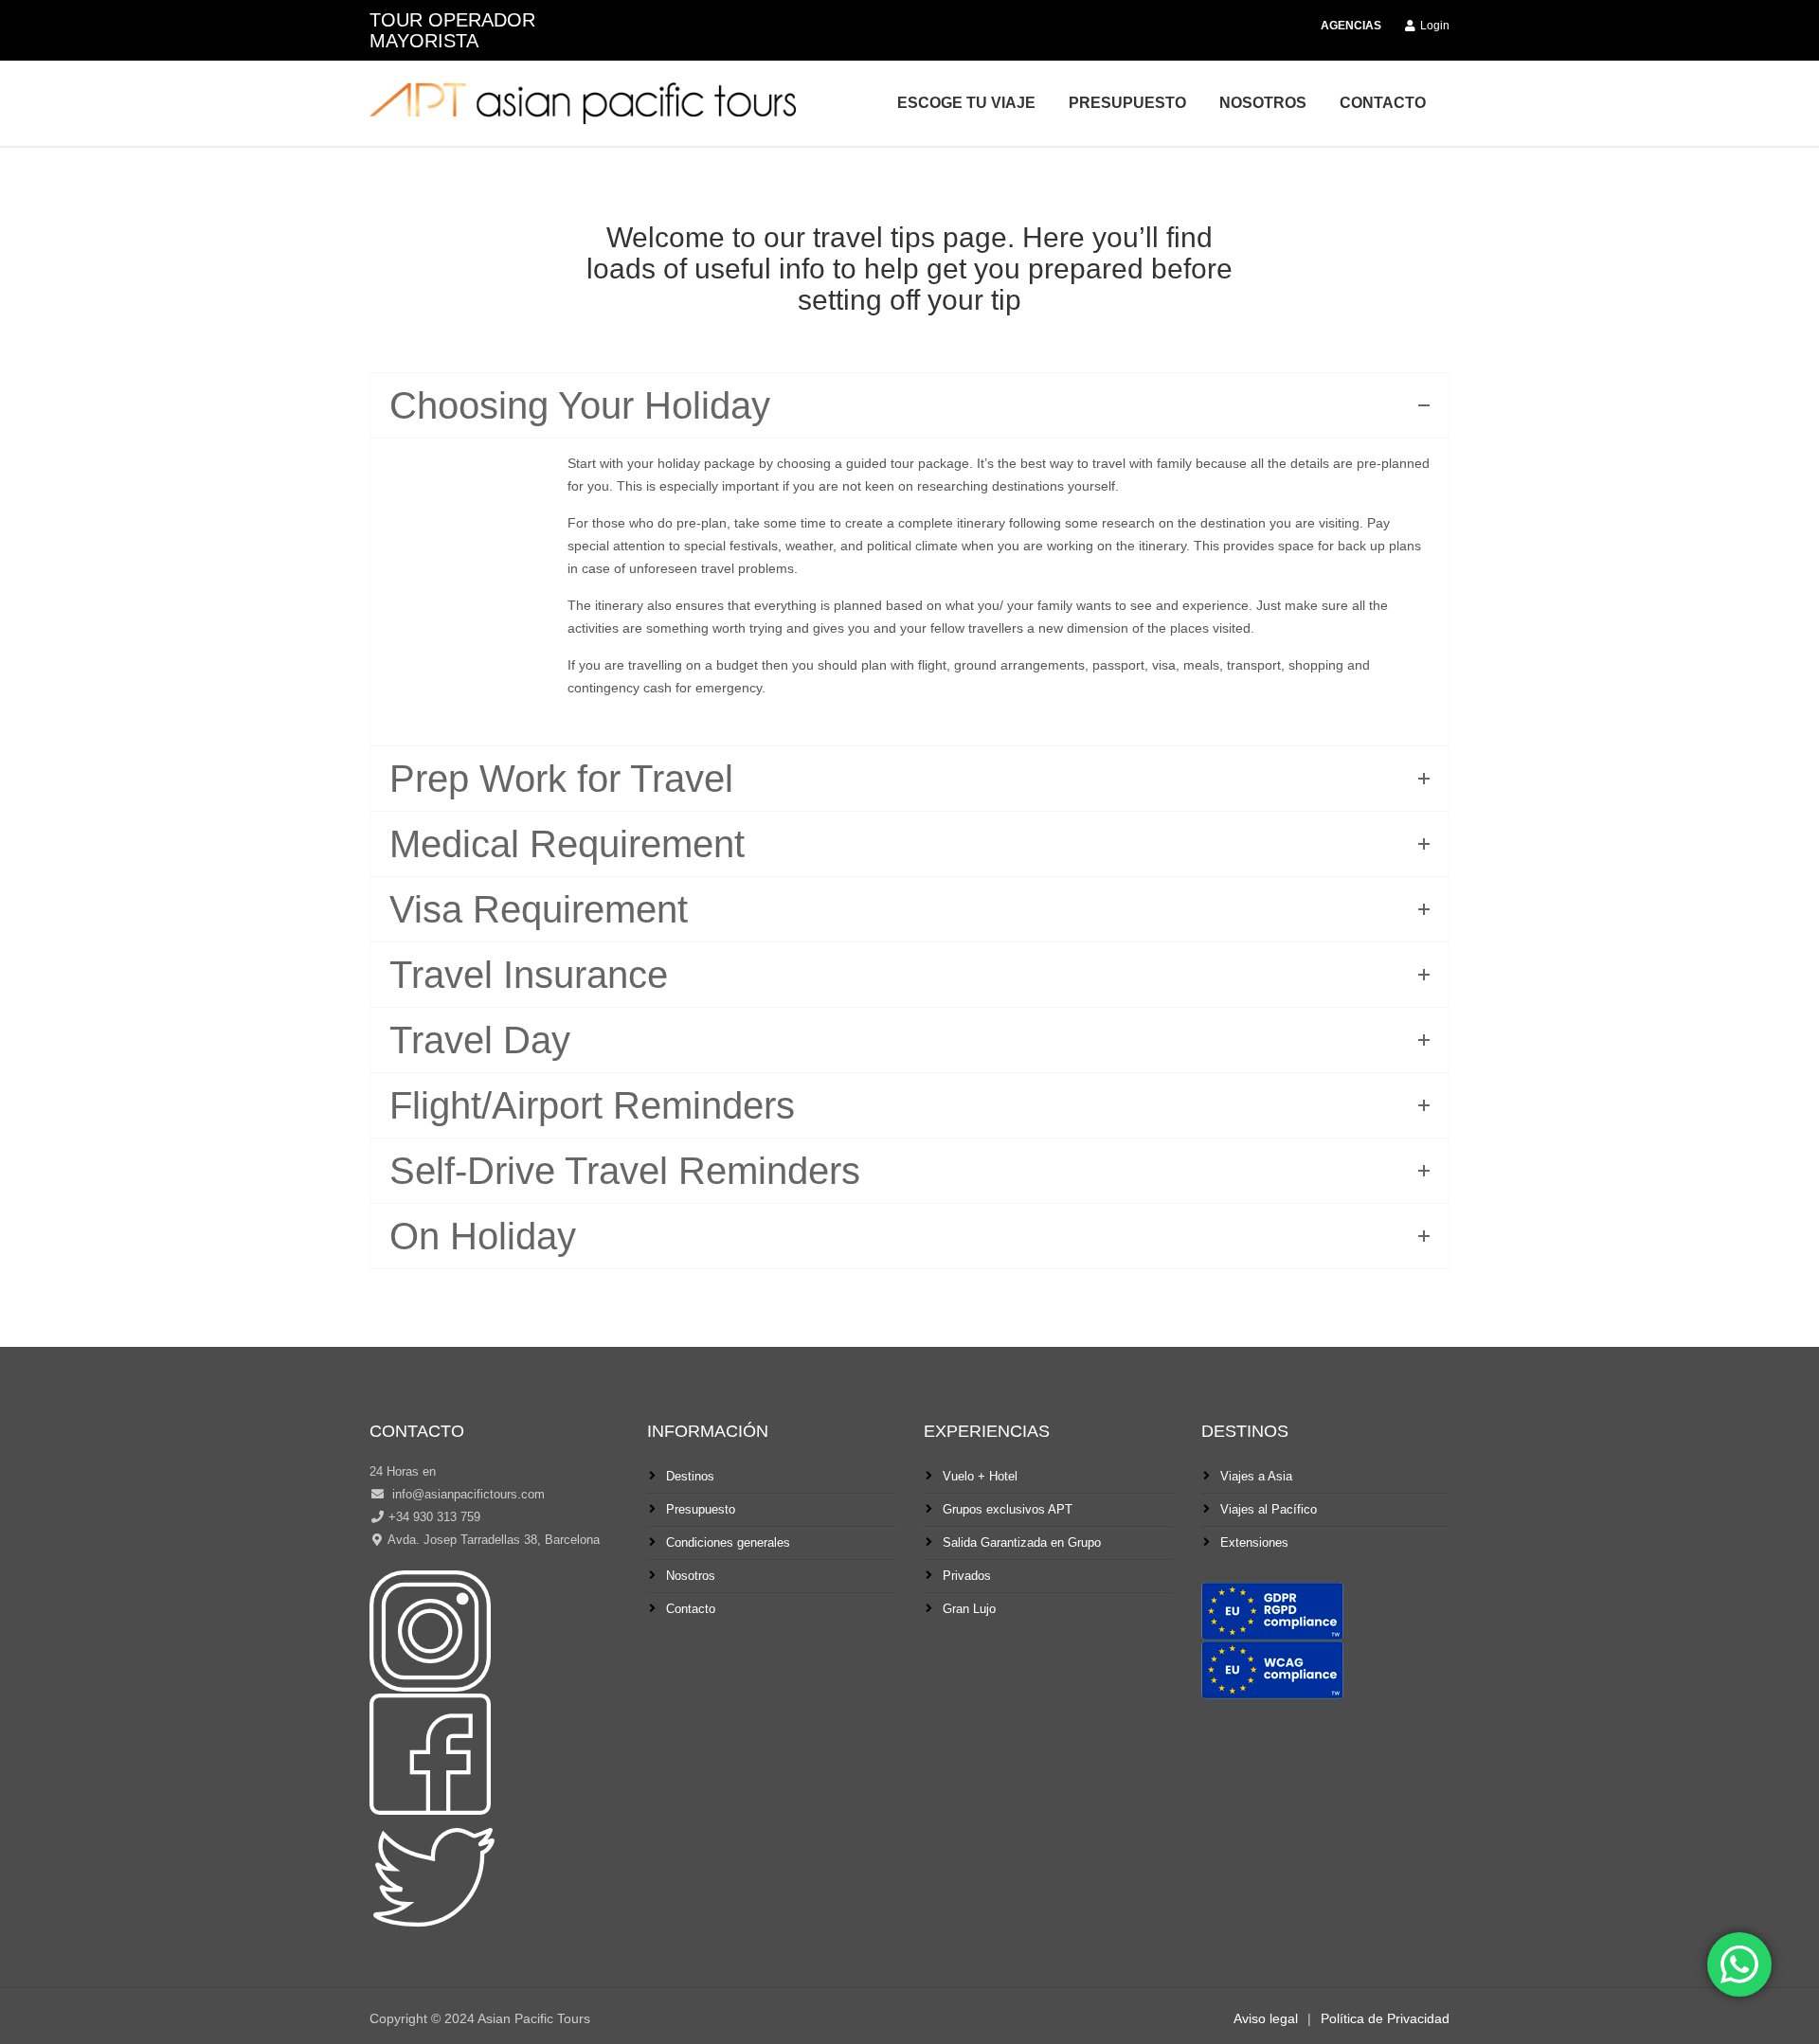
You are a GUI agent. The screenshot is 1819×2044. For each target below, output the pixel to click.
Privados (967, 1576)
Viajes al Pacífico (1269, 1509)
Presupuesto (1127, 103)
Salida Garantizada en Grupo (1022, 1542)
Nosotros (1263, 103)
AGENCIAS (1351, 26)
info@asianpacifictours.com (467, 1494)
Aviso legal (1266, 2018)
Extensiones (1254, 1542)
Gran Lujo (969, 1609)
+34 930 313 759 (434, 1517)
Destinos (690, 1476)
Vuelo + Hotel (980, 1476)
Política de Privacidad (1385, 2018)
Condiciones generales (728, 1542)
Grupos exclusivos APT (1008, 1509)
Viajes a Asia (1256, 1476)
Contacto (1383, 103)
